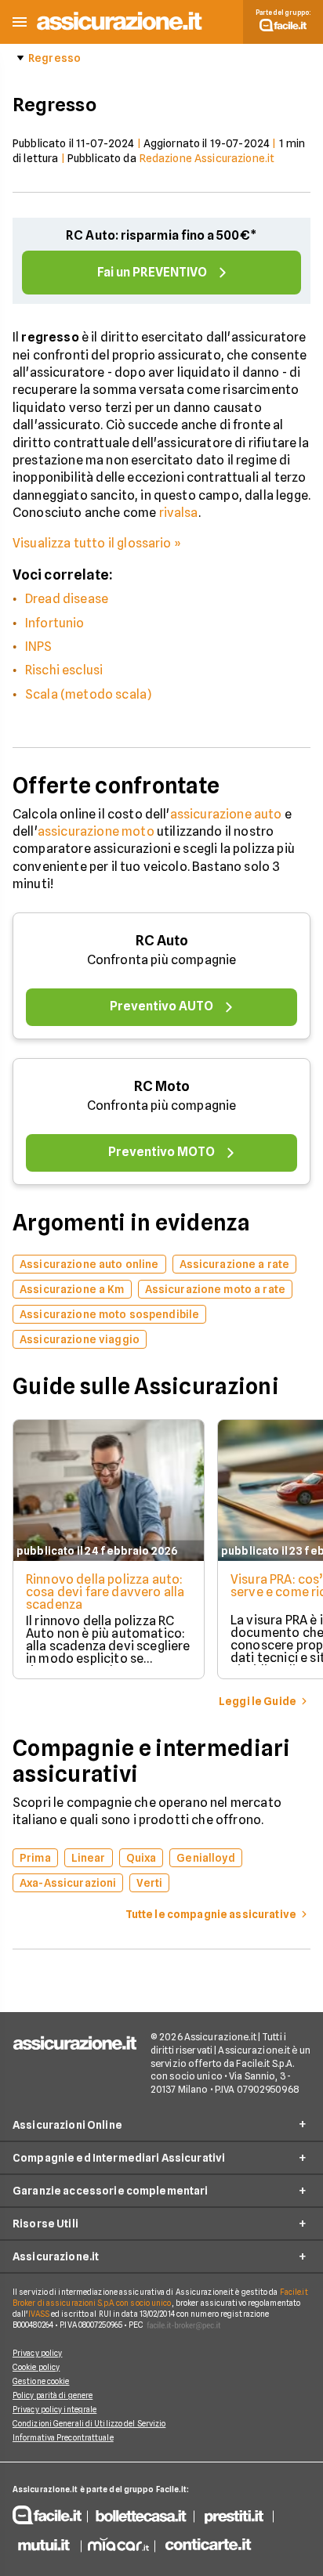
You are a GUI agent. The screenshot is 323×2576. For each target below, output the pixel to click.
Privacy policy (37, 2353)
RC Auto (162, 940)
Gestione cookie (41, 2381)
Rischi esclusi (64, 670)
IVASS (39, 2314)
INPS (39, 647)
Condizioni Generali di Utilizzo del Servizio (89, 2423)
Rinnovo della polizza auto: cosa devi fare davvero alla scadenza (105, 1592)
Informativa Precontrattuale (63, 2437)
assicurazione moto (96, 831)
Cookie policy (36, 2367)
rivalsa (179, 513)
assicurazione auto (226, 814)
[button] (20, 22)
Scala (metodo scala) (88, 694)
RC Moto (162, 1086)
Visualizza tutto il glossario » (97, 543)
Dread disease (67, 599)
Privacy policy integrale (54, 2409)
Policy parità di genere (53, 2395)
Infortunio (55, 623)
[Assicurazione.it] (120, 31)
